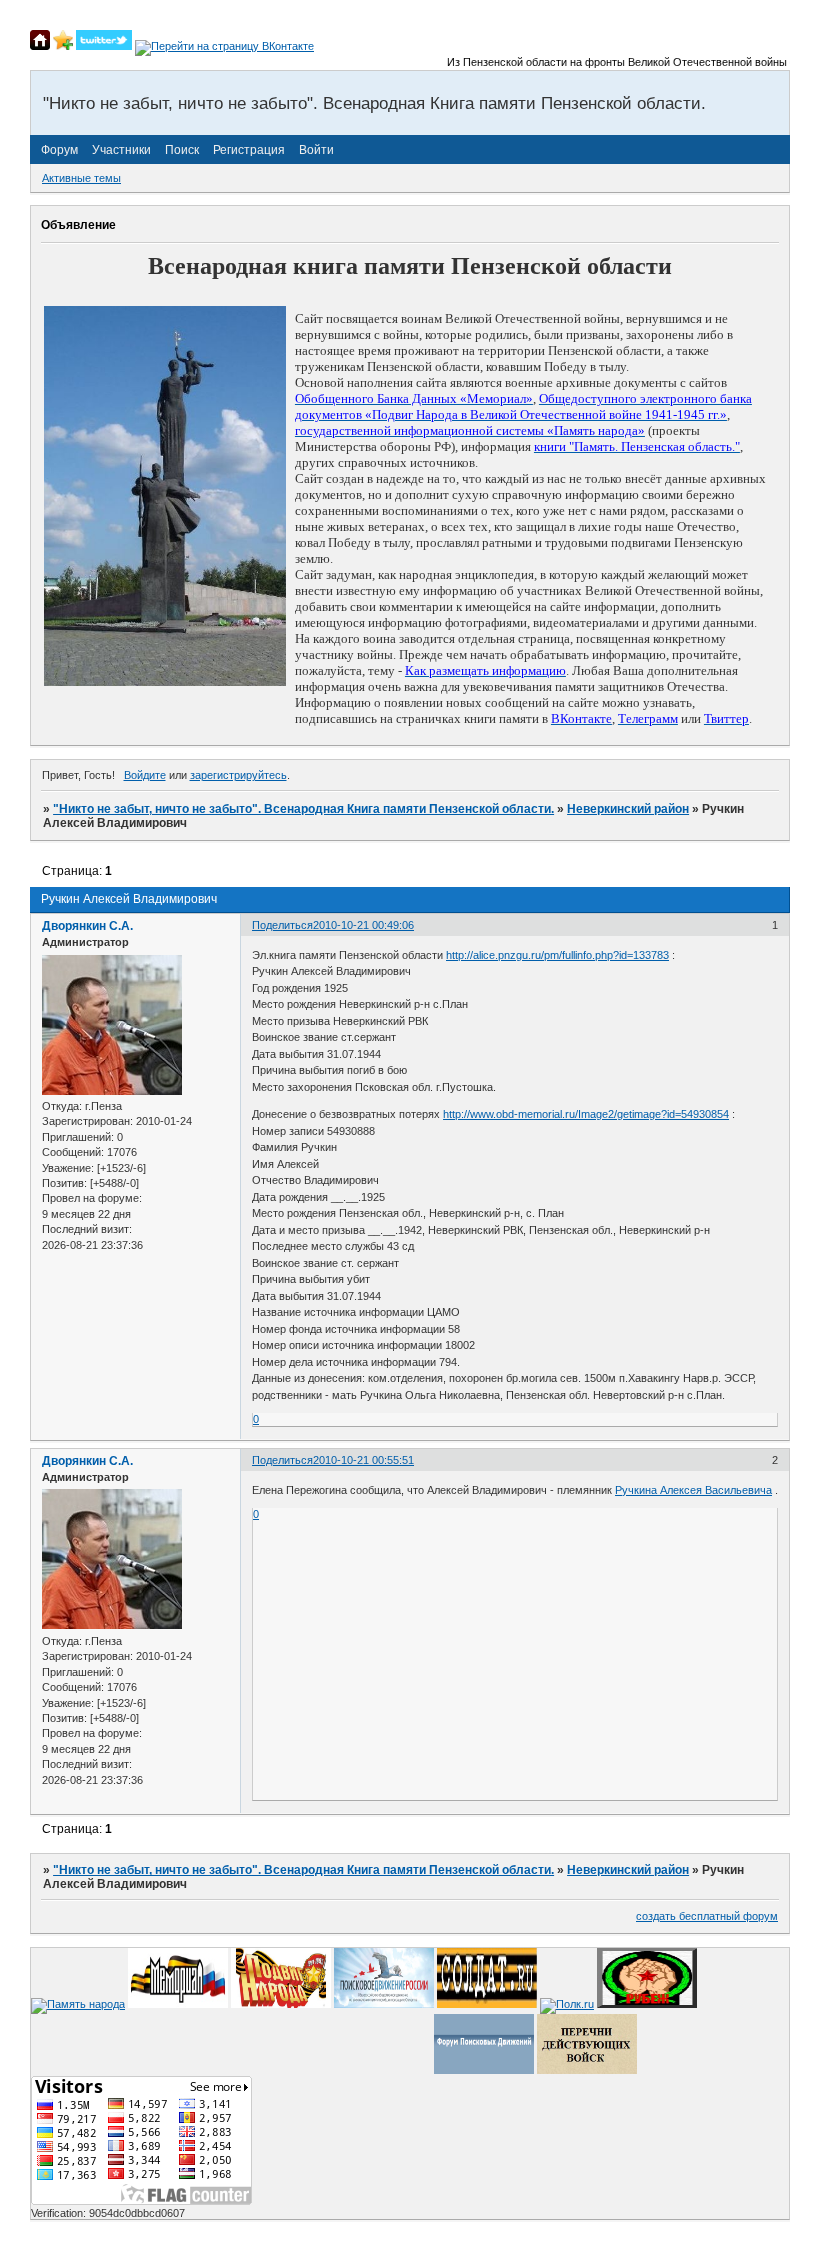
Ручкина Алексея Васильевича (693, 1490)
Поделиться (282, 925)
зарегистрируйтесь (238, 775)
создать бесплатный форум (707, 1916)
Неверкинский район (628, 809)
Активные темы (81, 178)
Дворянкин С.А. (87, 926)
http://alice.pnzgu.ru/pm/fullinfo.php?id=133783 (557, 955)
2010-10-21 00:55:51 (363, 1460)
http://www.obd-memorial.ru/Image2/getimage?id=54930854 (586, 1114)
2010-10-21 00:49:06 (363, 925)
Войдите (145, 775)
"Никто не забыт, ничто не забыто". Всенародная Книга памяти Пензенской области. (303, 809)
